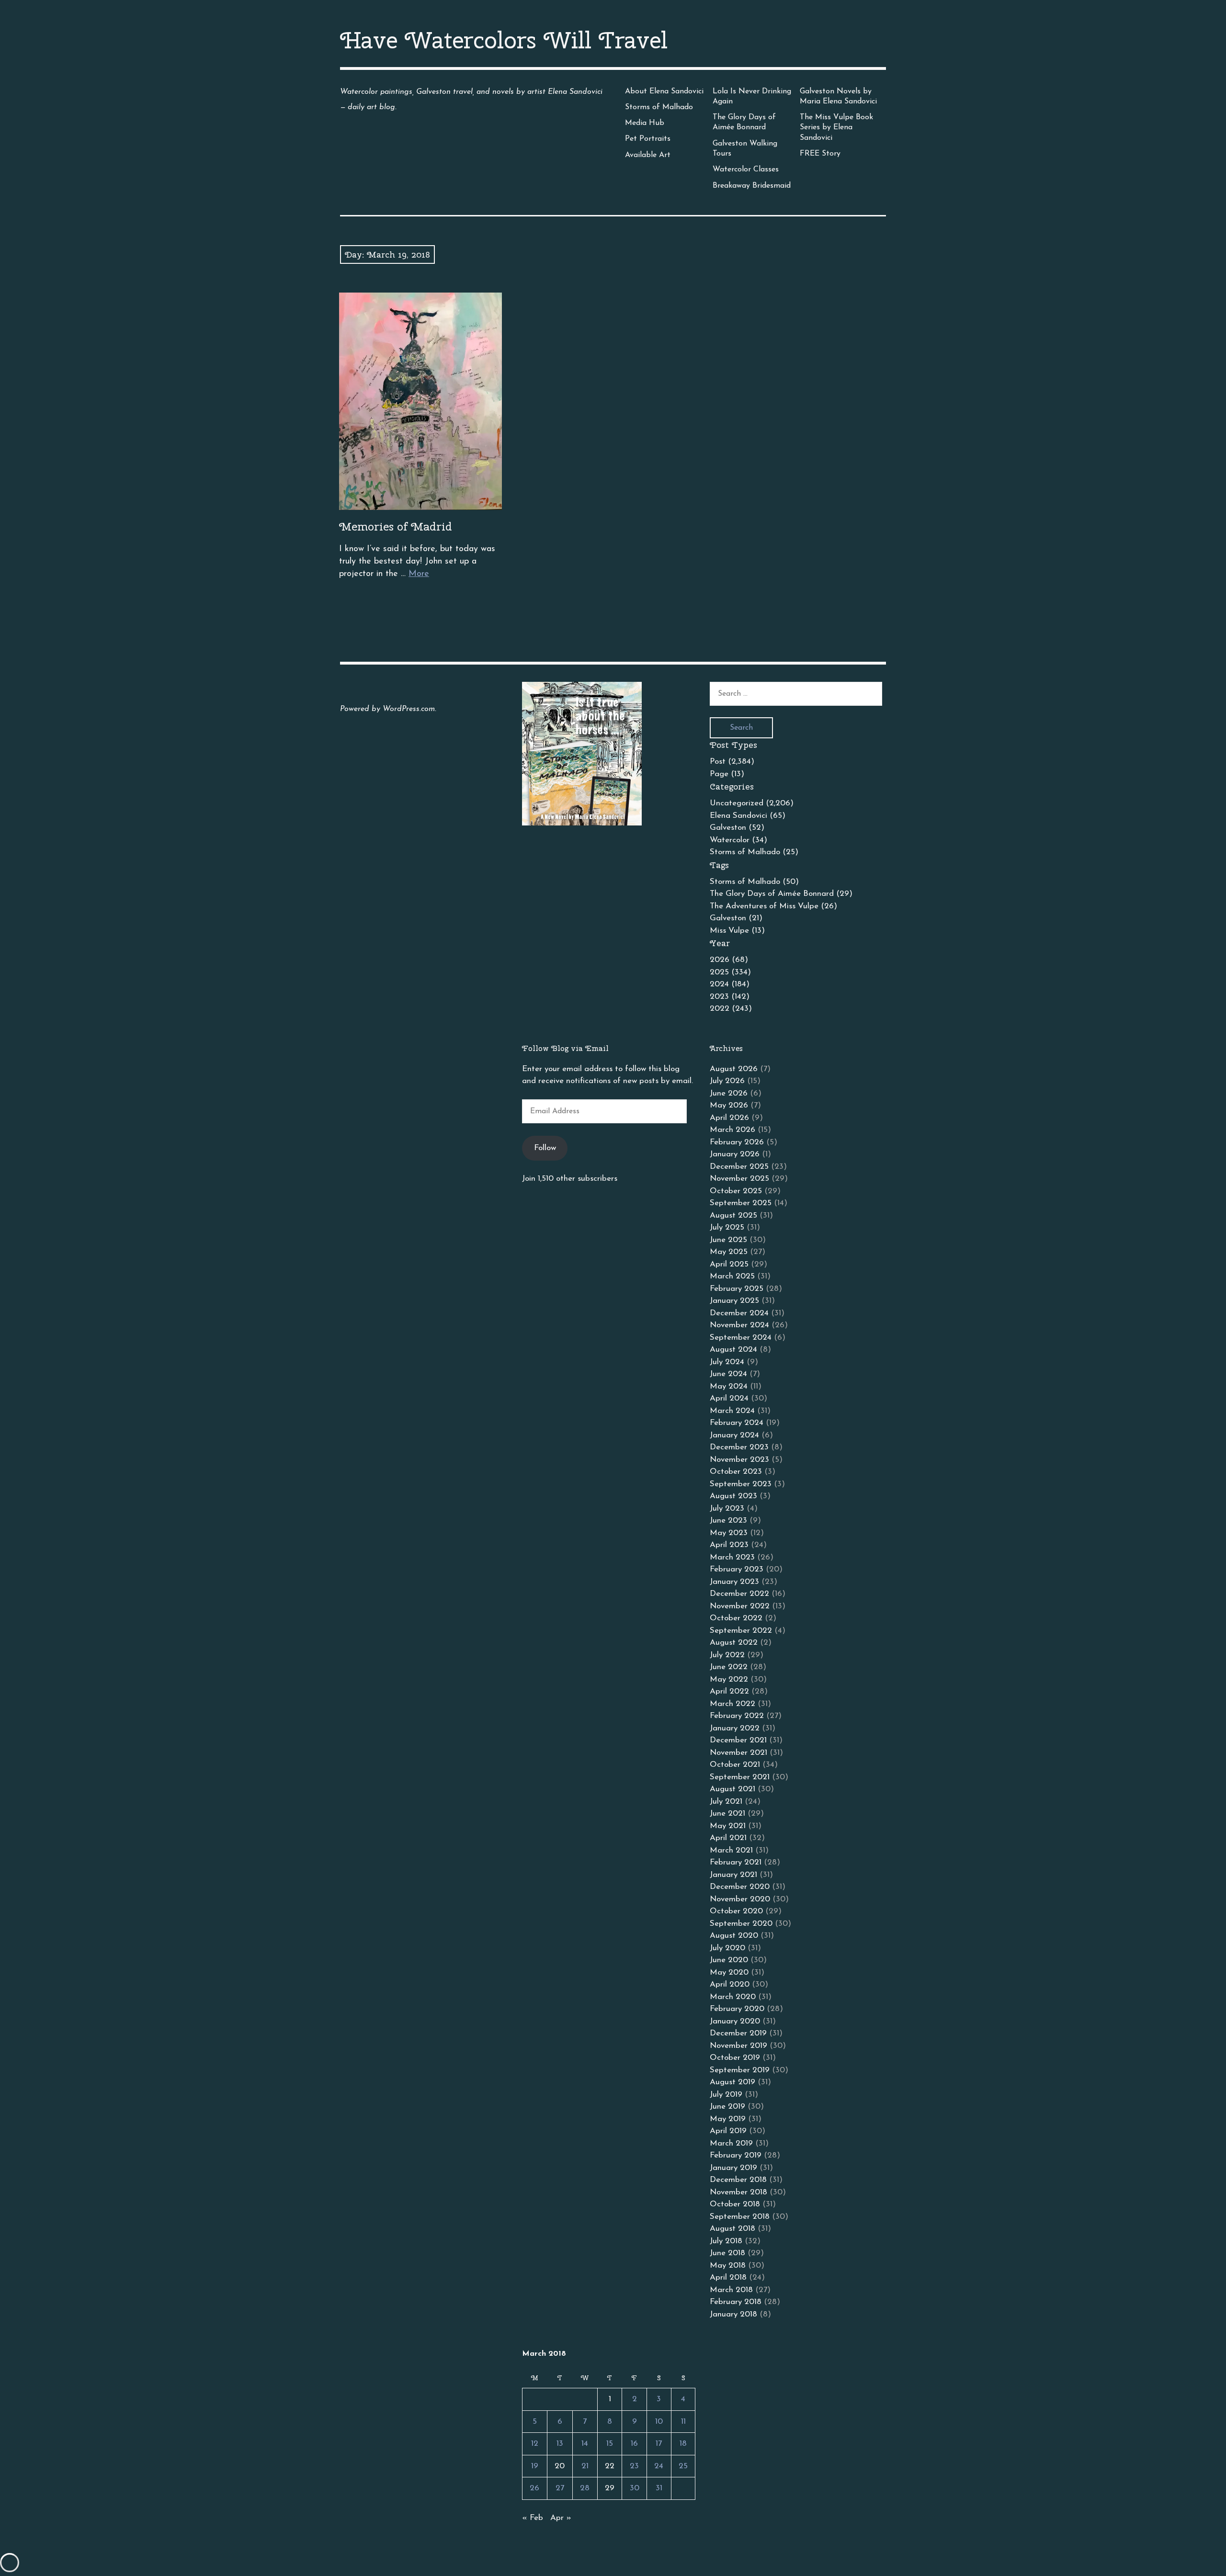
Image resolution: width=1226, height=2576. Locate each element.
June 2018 (727, 2253)
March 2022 (732, 1704)
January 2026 (735, 1154)
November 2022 (740, 1606)
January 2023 (734, 1582)
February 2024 (737, 1423)
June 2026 (729, 1093)
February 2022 (737, 1716)
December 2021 (738, 1740)
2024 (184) (730, 984)
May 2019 (728, 2119)
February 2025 (737, 1289)
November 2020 (740, 1899)
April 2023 (729, 1545)
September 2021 (740, 1777)
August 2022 (734, 1643)
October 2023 (736, 1472)
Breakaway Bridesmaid (752, 186)
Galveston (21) (736, 918)
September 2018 (740, 2217)
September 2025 (741, 1203)
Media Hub (645, 123)
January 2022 (735, 1728)
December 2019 (738, 2033)
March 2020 (733, 1997)
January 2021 (733, 1875)
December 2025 (739, 1167)
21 (585, 2466)
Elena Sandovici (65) (748, 816)
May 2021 (728, 1826)
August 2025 (733, 1215)
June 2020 (729, 1960)
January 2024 (734, 1435)
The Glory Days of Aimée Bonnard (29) (781, 894)
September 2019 (740, 2070)
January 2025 (734, 1301)
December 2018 (738, 2180)
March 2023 (732, 1557)
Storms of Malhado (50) (754, 882)
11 (683, 2422)
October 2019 (735, 2058)
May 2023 (729, 1533)
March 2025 (732, 1276)
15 (610, 2444)
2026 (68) (729, 960)
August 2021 (732, 1789)
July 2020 (727, 1948)
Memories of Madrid (396, 526)
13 (560, 2444)
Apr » (561, 2518)
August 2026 (734, 1069)
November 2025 (739, 1179)
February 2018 (736, 2302)
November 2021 (738, 1753)
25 (683, 2466)
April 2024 (729, 1398)
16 (634, 2444)
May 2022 (729, 1679)
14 (585, 2444)
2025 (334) (730, 972)
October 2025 (736, 1191)
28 (585, 2488)
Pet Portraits (648, 139)
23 (634, 2466)
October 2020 (736, 1911)
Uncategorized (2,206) (752, 803)
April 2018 (728, 2277)
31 (659, 2488)
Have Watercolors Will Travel (504, 40)
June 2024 (728, 1374)
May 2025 (729, 1252)
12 (535, 2444)
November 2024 (739, 1325)
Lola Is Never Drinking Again (752, 96)
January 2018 (733, 2314)
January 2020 (735, 2021)
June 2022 (729, 1667)
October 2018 (735, 2204)
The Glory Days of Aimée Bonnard (744, 122)
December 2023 (739, 1447)
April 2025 (729, 1264)
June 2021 (727, 1813)
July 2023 (727, 1508)
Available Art (648, 155)
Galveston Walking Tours (745, 149)
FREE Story (820, 154)
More (419, 574)
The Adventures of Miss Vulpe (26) (773, 906)
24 (659, 2466)
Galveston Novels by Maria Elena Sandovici (838, 96)
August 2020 (734, 1936)
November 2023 (739, 1460)
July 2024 (727, 1362)
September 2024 (741, 1338)
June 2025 (728, 1240)
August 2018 (732, 2229)
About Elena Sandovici (664, 91)
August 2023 (733, 1496)
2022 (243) (731, 1009)
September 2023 (741, 1484)
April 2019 (728, 2131)
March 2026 (732, 1130)
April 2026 (729, 1118)
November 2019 (738, 2046)
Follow (545, 1148)
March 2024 (732, 1411)
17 (659, 2444)
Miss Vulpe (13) (737, 931)
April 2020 (730, 1984)
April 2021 (728, 1838)
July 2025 (727, 1227)
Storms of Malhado (659, 107)
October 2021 (735, 1765)
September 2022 (741, 1631)
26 (534, 2488)
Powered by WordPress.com (387, 709)
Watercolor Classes (746, 169)
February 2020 (737, 2009)
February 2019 (736, 2155)
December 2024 (739, 1313)
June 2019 (727, 2107)
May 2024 (729, 1386)
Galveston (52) (737, 828)
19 (535, 2466)
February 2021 (736, 1862)
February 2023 (737, 1569)
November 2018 (738, 2192)
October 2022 (736, 1618)
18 (683, 2444)
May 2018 (728, 2265)
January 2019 (733, 2168)
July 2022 (727, 1655)
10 (659, 2422)
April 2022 (729, 1691)
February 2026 (737, 1142)
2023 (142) (730, 997)
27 (560, 2488)
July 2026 (727, 1081)
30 (635, 2488)
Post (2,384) (732, 762)
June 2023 (728, 1520)
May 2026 (729, 1105)
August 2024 (733, 1350)
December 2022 (739, 1594)
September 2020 (741, 1924)
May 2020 (729, 1972)
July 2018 (726, 2241)
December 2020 (740, 1887)
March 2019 (731, 2143)
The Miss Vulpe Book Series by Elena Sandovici (836, 128)
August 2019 (732, 2082)
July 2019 (726, 2095)
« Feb (533, 2518)
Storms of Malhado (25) (754, 852)
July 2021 (726, 1802)
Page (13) (727, 774)
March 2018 (731, 2290)
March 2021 (731, 1850)
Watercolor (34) (738, 840)
